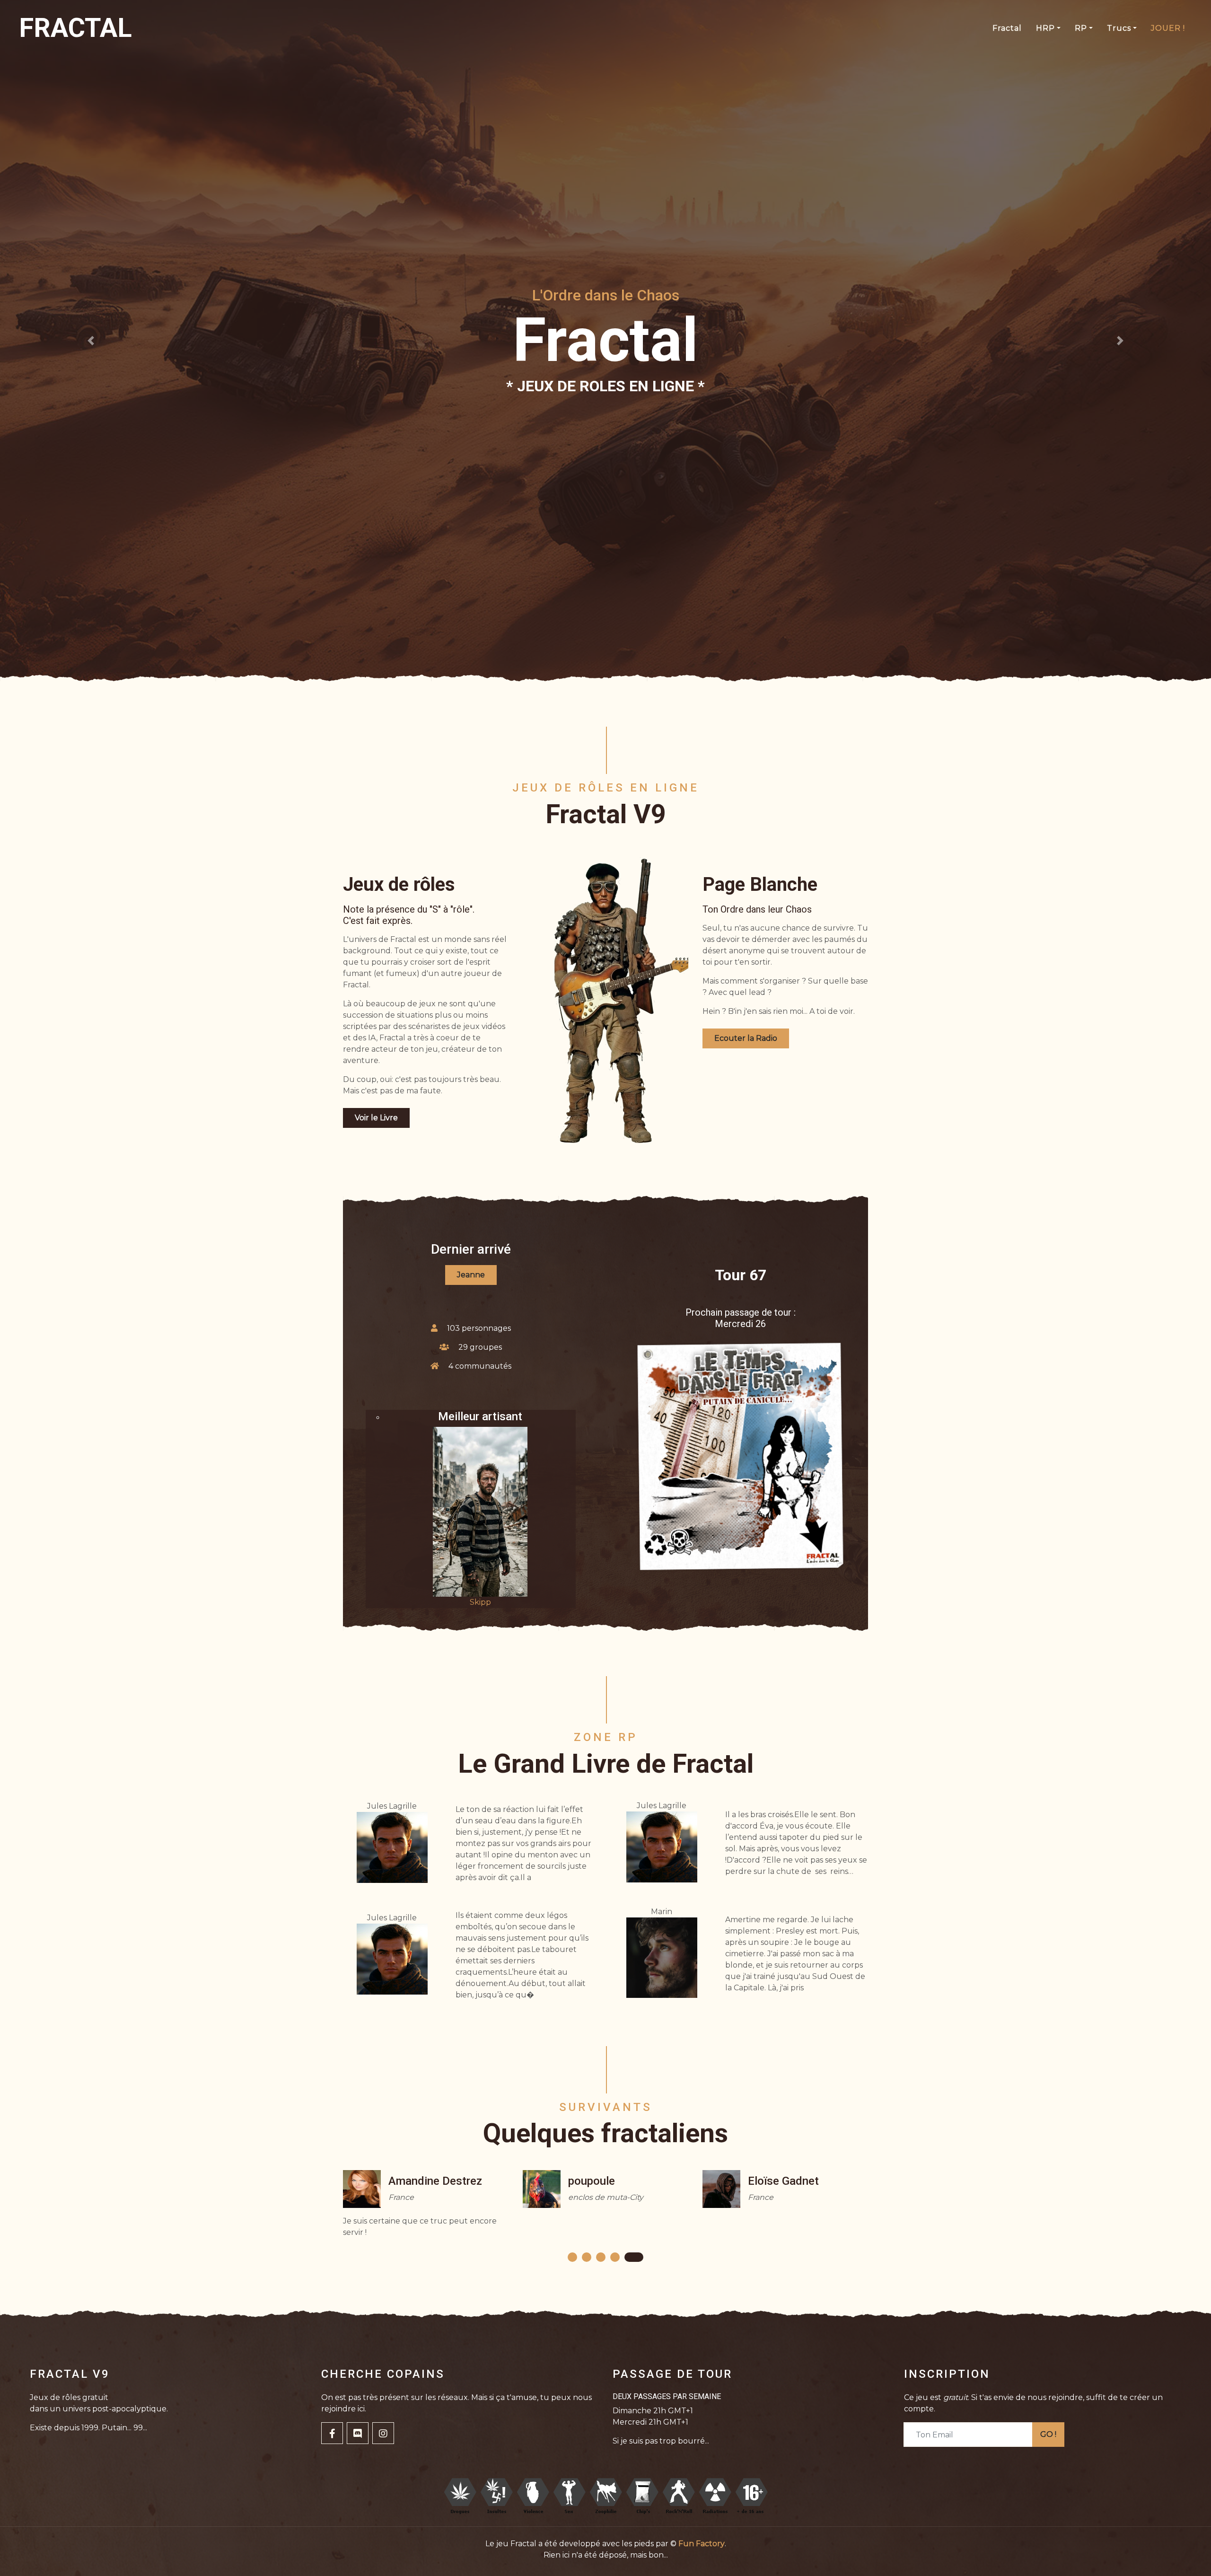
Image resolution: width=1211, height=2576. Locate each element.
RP (1081, 28)
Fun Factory (702, 2544)
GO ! (1048, 2434)
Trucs (1119, 28)
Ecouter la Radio (746, 1038)
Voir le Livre (376, 1118)
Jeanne (471, 1275)
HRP (1045, 28)
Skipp (480, 1602)
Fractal (1007, 28)
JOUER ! (1168, 28)
